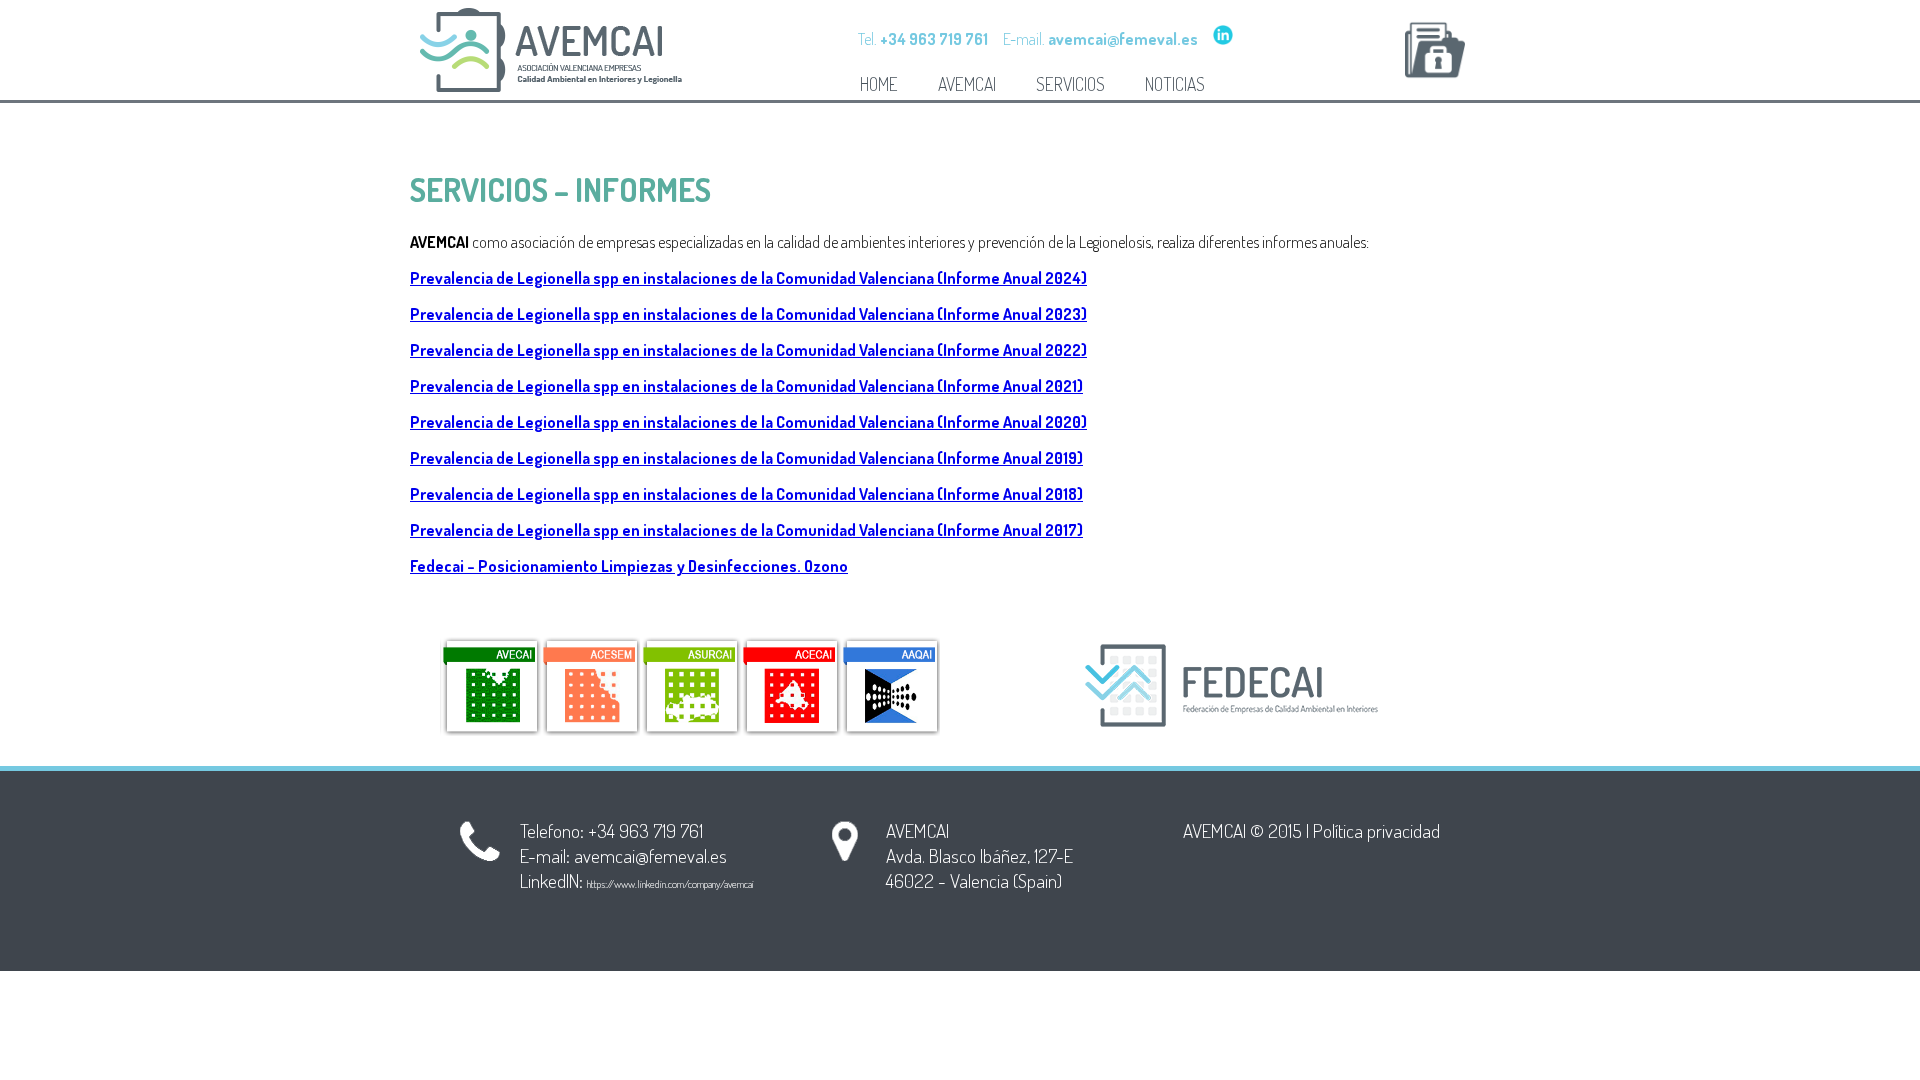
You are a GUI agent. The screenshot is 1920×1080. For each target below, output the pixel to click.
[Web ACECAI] (790, 686)
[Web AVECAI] (490, 686)
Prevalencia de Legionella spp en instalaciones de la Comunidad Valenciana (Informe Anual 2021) (746, 386)
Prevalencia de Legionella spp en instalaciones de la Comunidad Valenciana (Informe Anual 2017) (746, 530)
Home (879, 84)
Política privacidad (1376, 830)
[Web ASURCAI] (690, 686)
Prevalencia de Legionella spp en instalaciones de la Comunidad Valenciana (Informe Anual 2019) (746, 458)
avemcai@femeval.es (650, 855)
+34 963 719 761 (645, 830)
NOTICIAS (1175, 84)
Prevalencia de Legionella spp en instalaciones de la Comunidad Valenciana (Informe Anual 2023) (748, 314)
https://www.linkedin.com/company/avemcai (670, 884)
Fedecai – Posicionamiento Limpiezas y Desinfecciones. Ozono (629, 566)
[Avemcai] (560, 89)
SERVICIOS (1070, 84)
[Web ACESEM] (590, 686)
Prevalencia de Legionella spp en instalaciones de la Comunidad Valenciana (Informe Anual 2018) (746, 494)
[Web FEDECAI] (1235, 686)
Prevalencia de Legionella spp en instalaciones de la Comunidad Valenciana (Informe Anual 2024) (748, 278)
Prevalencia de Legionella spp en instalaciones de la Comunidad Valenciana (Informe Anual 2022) (748, 350)
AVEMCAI (967, 84)
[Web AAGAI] (890, 686)
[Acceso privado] (1435, 50)
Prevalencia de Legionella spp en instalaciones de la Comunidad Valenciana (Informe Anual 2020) (748, 422)
